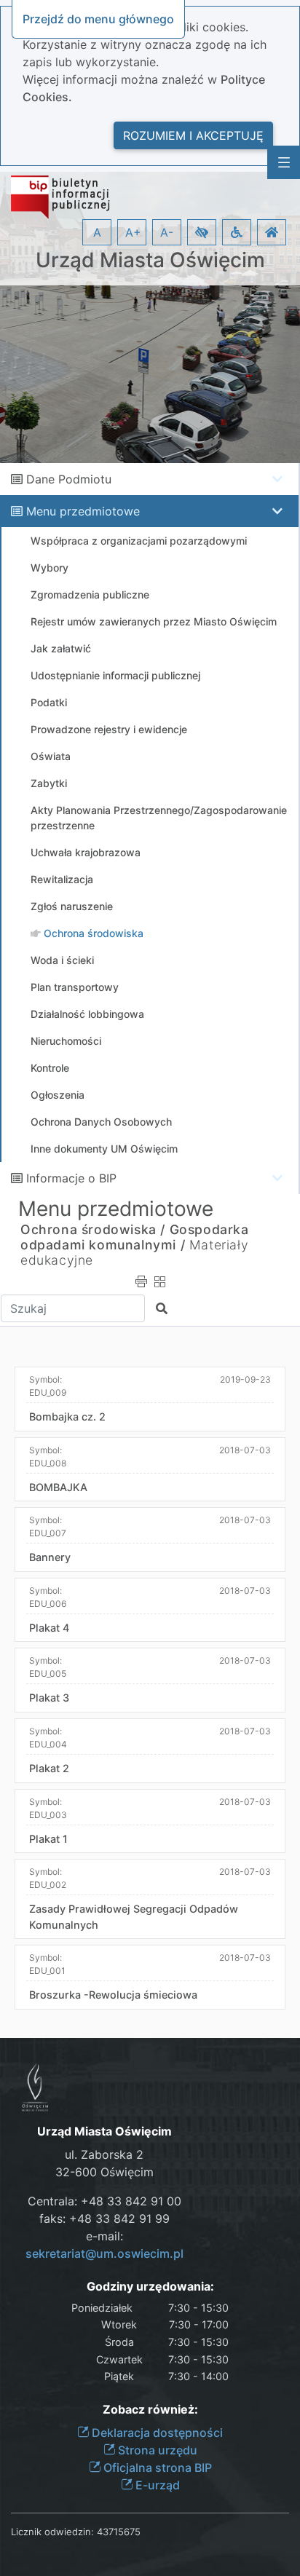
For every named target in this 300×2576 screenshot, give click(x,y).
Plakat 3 (49, 1698)
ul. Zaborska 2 (104, 2154)
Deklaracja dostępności (156, 2433)
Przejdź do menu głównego (98, 19)
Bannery (50, 1557)
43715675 (119, 2532)
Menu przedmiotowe (83, 511)
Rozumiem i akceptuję (193, 135)
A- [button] (167, 232)
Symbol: (48, 1386)
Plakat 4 (49, 1628)
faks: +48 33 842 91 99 (104, 2219)
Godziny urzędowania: (150, 2287)
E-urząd (156, 2485)
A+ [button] (133, 232)
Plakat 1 (48, 1839)
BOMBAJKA (58, 1487)
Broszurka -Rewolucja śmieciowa (113, 1995)
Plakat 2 (49, 1768)
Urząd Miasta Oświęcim (150, 260)
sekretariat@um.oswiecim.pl (104, 2253)
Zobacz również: (150, 2410)
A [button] (97, 232)
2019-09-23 (245, 1379)
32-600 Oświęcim (104, 2172)
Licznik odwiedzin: (52, 2532)
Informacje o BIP (71, 1178)
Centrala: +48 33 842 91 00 (104, 2201)
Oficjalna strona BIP (156, 2468)
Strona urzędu (156, 2450)
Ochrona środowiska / (93, 1229)
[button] (202, 232)
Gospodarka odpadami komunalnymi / (135, 1237)
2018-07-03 (245, 1450)
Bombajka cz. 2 (67, 1417)
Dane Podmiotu (69, 479)
